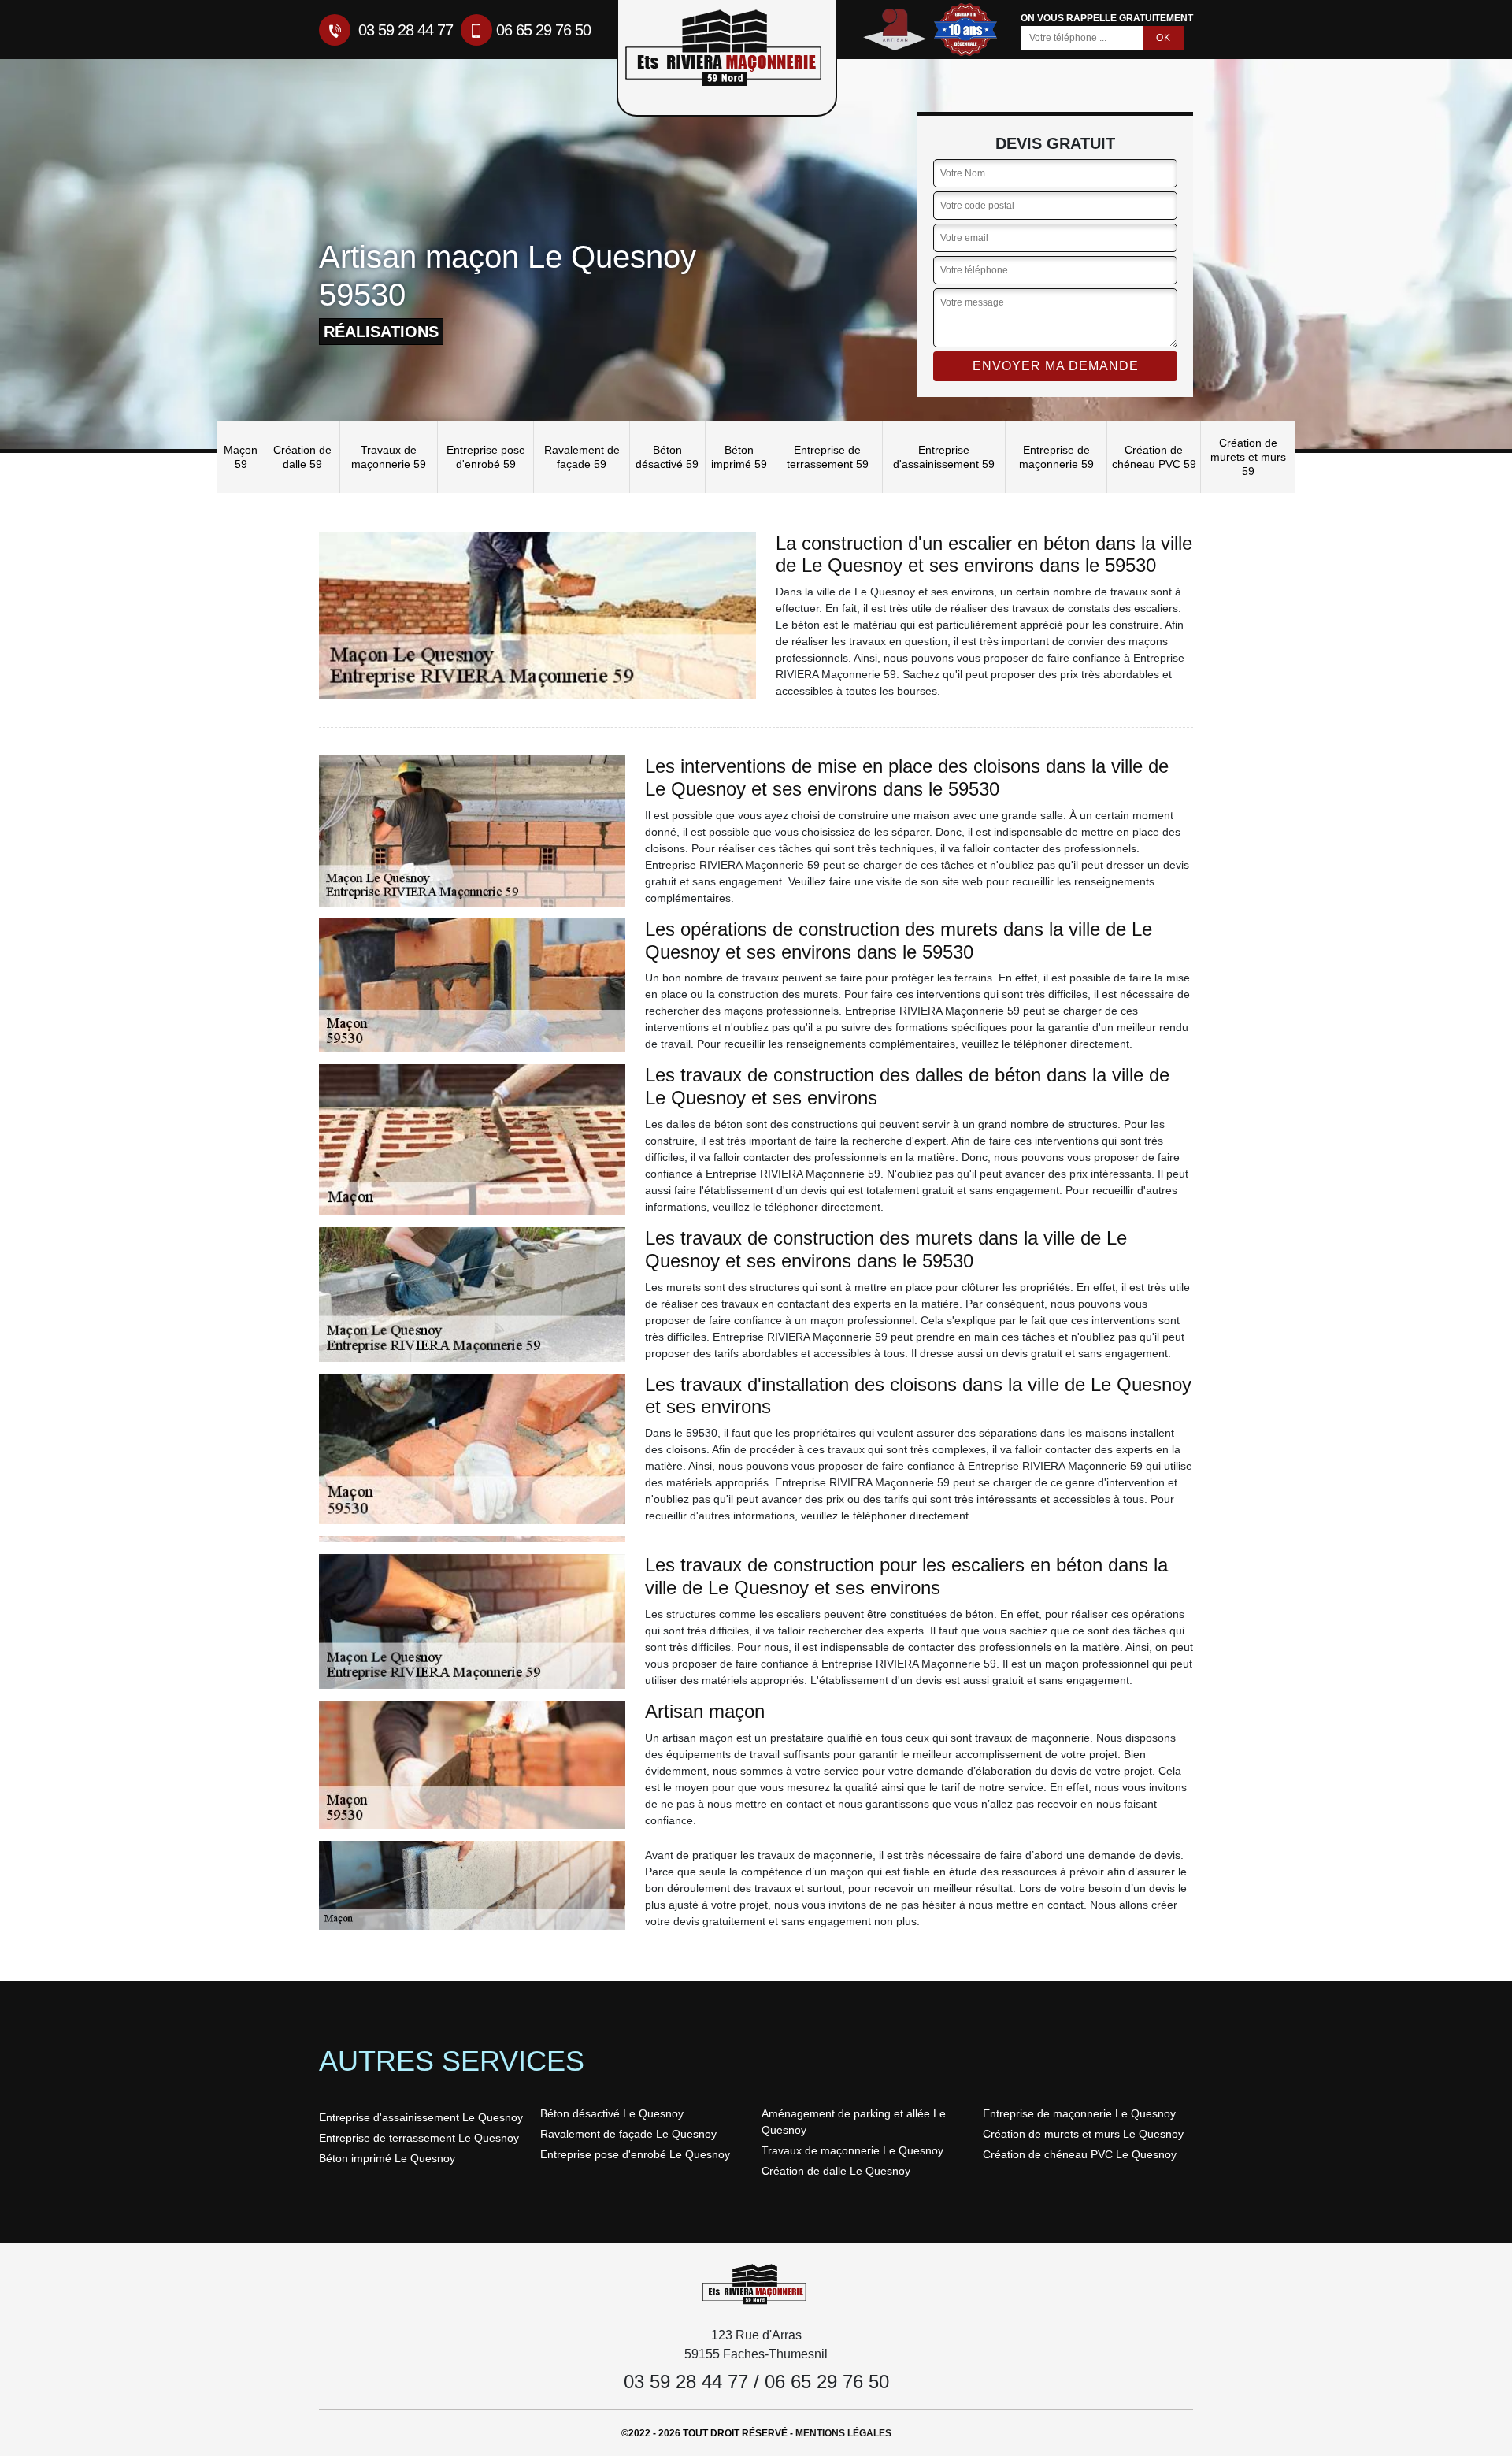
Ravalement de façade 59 (582, 457)
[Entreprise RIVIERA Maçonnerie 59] (756, 2283)
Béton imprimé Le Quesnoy (387, 2158)
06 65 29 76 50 (543, 30)
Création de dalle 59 (302, 457)
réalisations (381, 332)
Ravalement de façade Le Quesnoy (628, 2134)
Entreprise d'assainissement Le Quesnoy (421, 2117)
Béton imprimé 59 (739, 457)
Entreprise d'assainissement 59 (944, 457)
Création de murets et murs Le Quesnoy (1083, 2134)
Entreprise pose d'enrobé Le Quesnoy (635, 2154)
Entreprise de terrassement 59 (828, 457)
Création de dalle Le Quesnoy (836, 2171)
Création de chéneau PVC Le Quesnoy (1080, 2154)
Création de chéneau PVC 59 (1154, 457)
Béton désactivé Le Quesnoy (612, 2113)
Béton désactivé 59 (667, 457)
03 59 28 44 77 (404, 30)
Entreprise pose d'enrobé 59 (486, 457)
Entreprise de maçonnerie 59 (1056, 457)
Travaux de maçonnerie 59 (389, 457)
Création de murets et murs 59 (1248, 457)
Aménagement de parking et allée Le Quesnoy (854, 2122)
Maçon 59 (241, 457)
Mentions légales (843, 2433)
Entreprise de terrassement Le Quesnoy (419, 2138)
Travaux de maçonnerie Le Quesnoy (852, 2150)
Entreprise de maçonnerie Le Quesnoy (1079, 2113)
